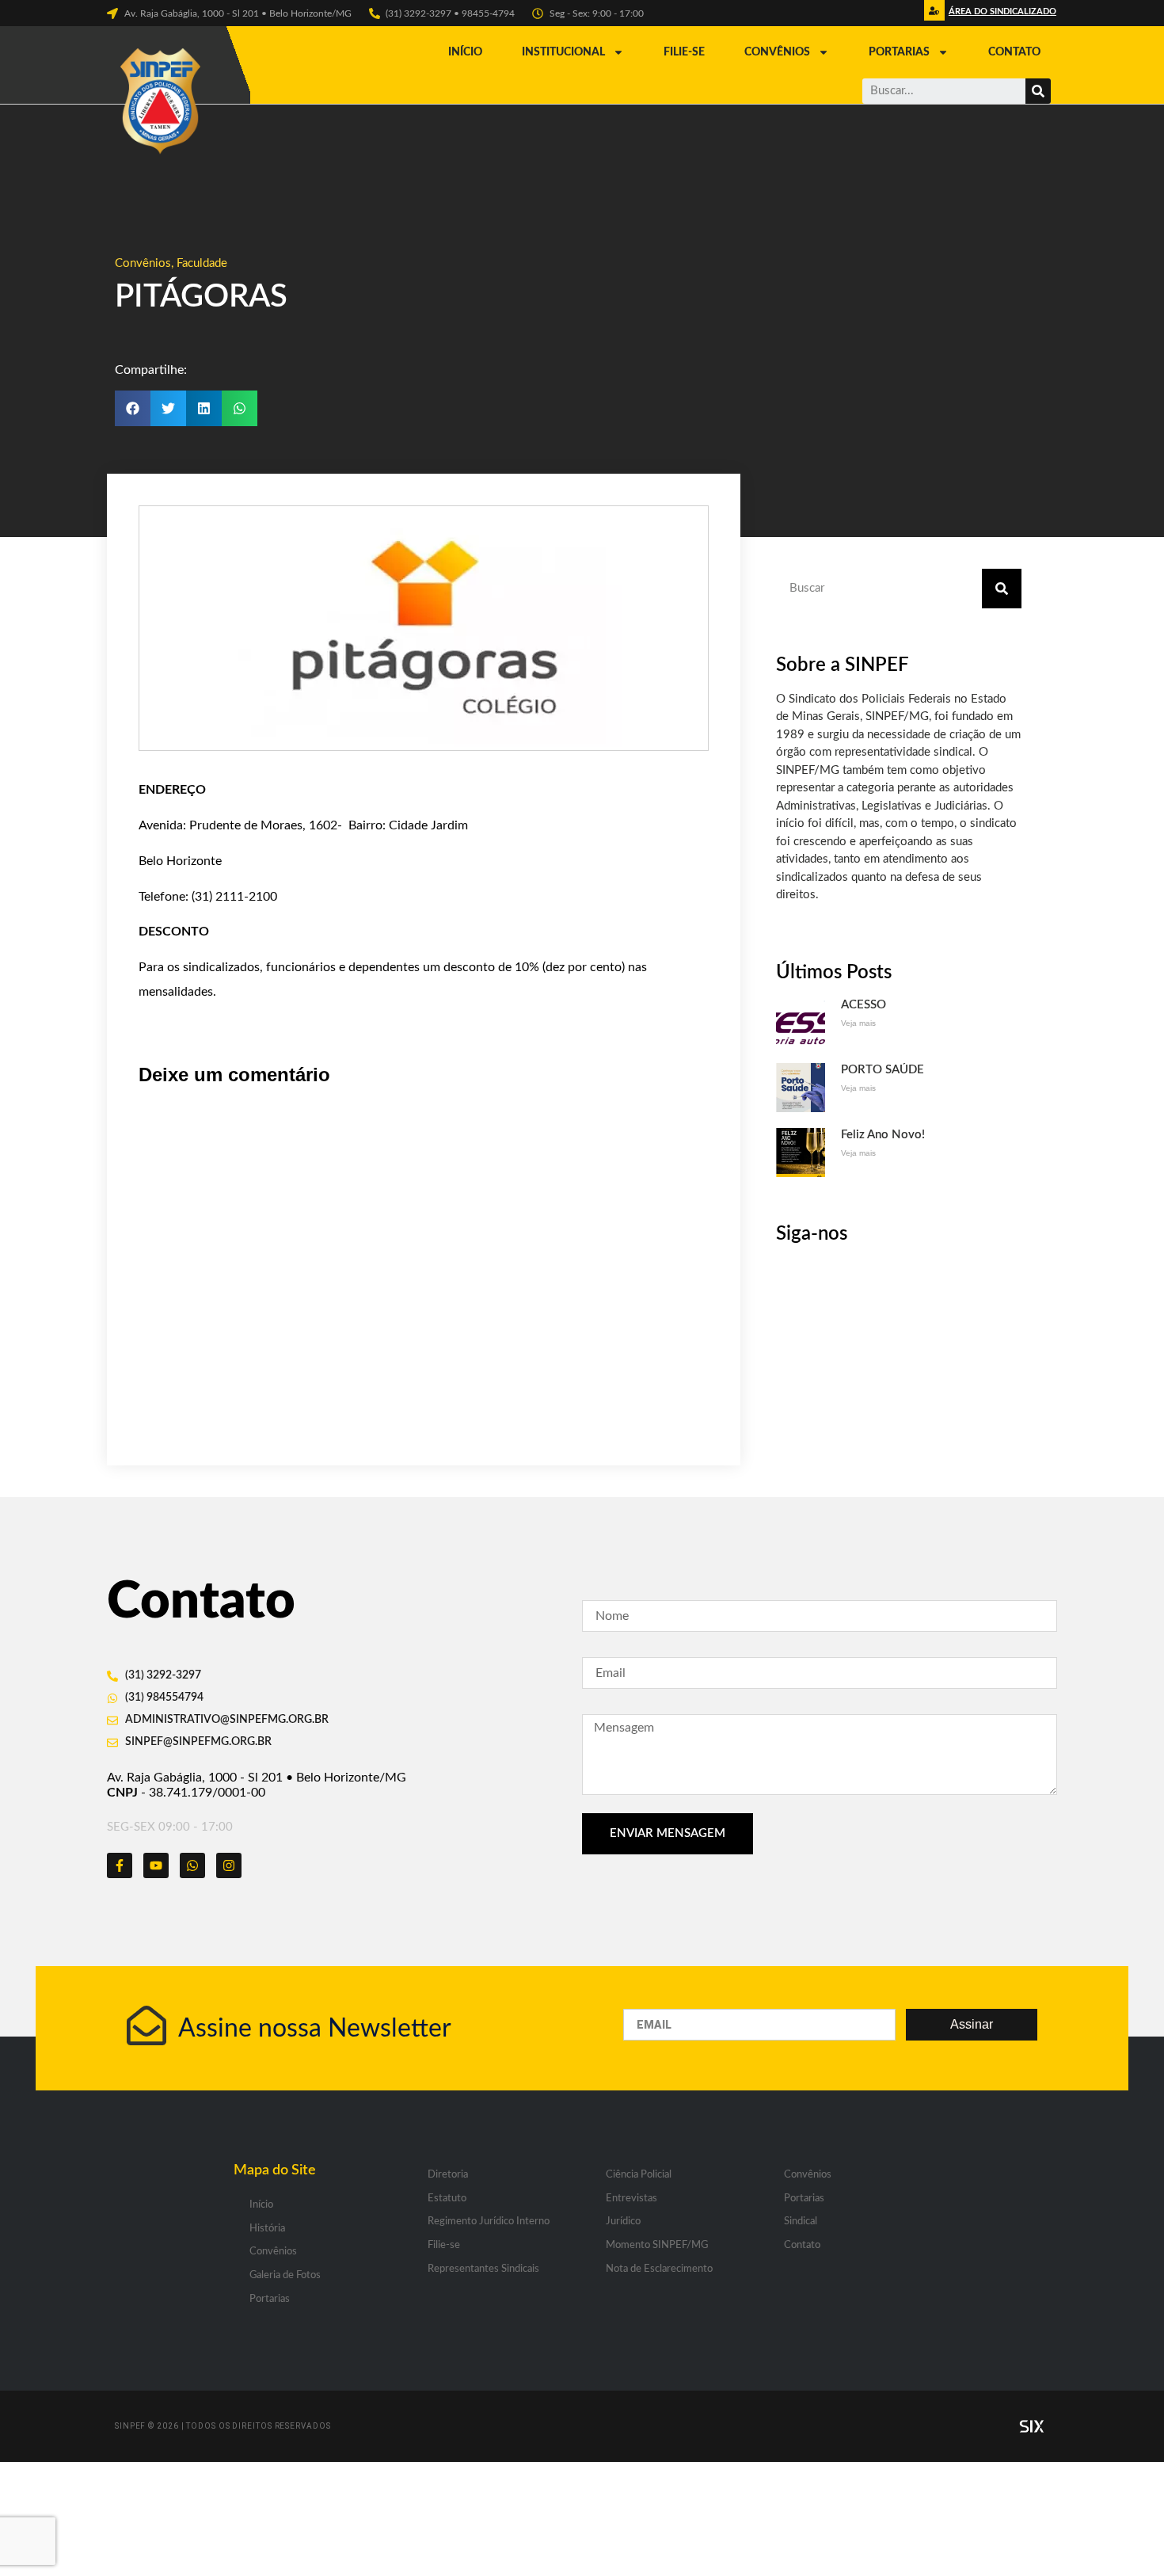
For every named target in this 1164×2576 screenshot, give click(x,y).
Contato (1014, 52)
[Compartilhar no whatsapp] (240, 408)
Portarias (899, 52)
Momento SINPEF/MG (657, 2245)
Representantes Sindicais (483, 2269)
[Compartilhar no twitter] (168, 408)
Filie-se (684, 52)
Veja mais (858, 1023)
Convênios (777, 52)
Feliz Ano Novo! (883, 1135)
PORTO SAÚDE (883, 1070)
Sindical (801, 2222)
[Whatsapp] (192, 1865)
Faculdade (202, 263)
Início (465, 52)
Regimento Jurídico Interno (489, 2222)
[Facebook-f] (120, 1865)
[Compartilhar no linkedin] (204, 408)
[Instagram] (229, 1865)
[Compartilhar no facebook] (133, 408)
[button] (1000, 15)
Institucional (563, 52)
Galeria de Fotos (285, 2275)
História (267, 2229)
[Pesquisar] (1038, 91)
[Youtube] (156, 1865)
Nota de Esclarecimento (659, 2269)
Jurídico (623, 2222)
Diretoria (448, 2175)
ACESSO (863, 1005)
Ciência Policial (639, 2175)
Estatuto (447, 2199)
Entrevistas (631, 2199)
